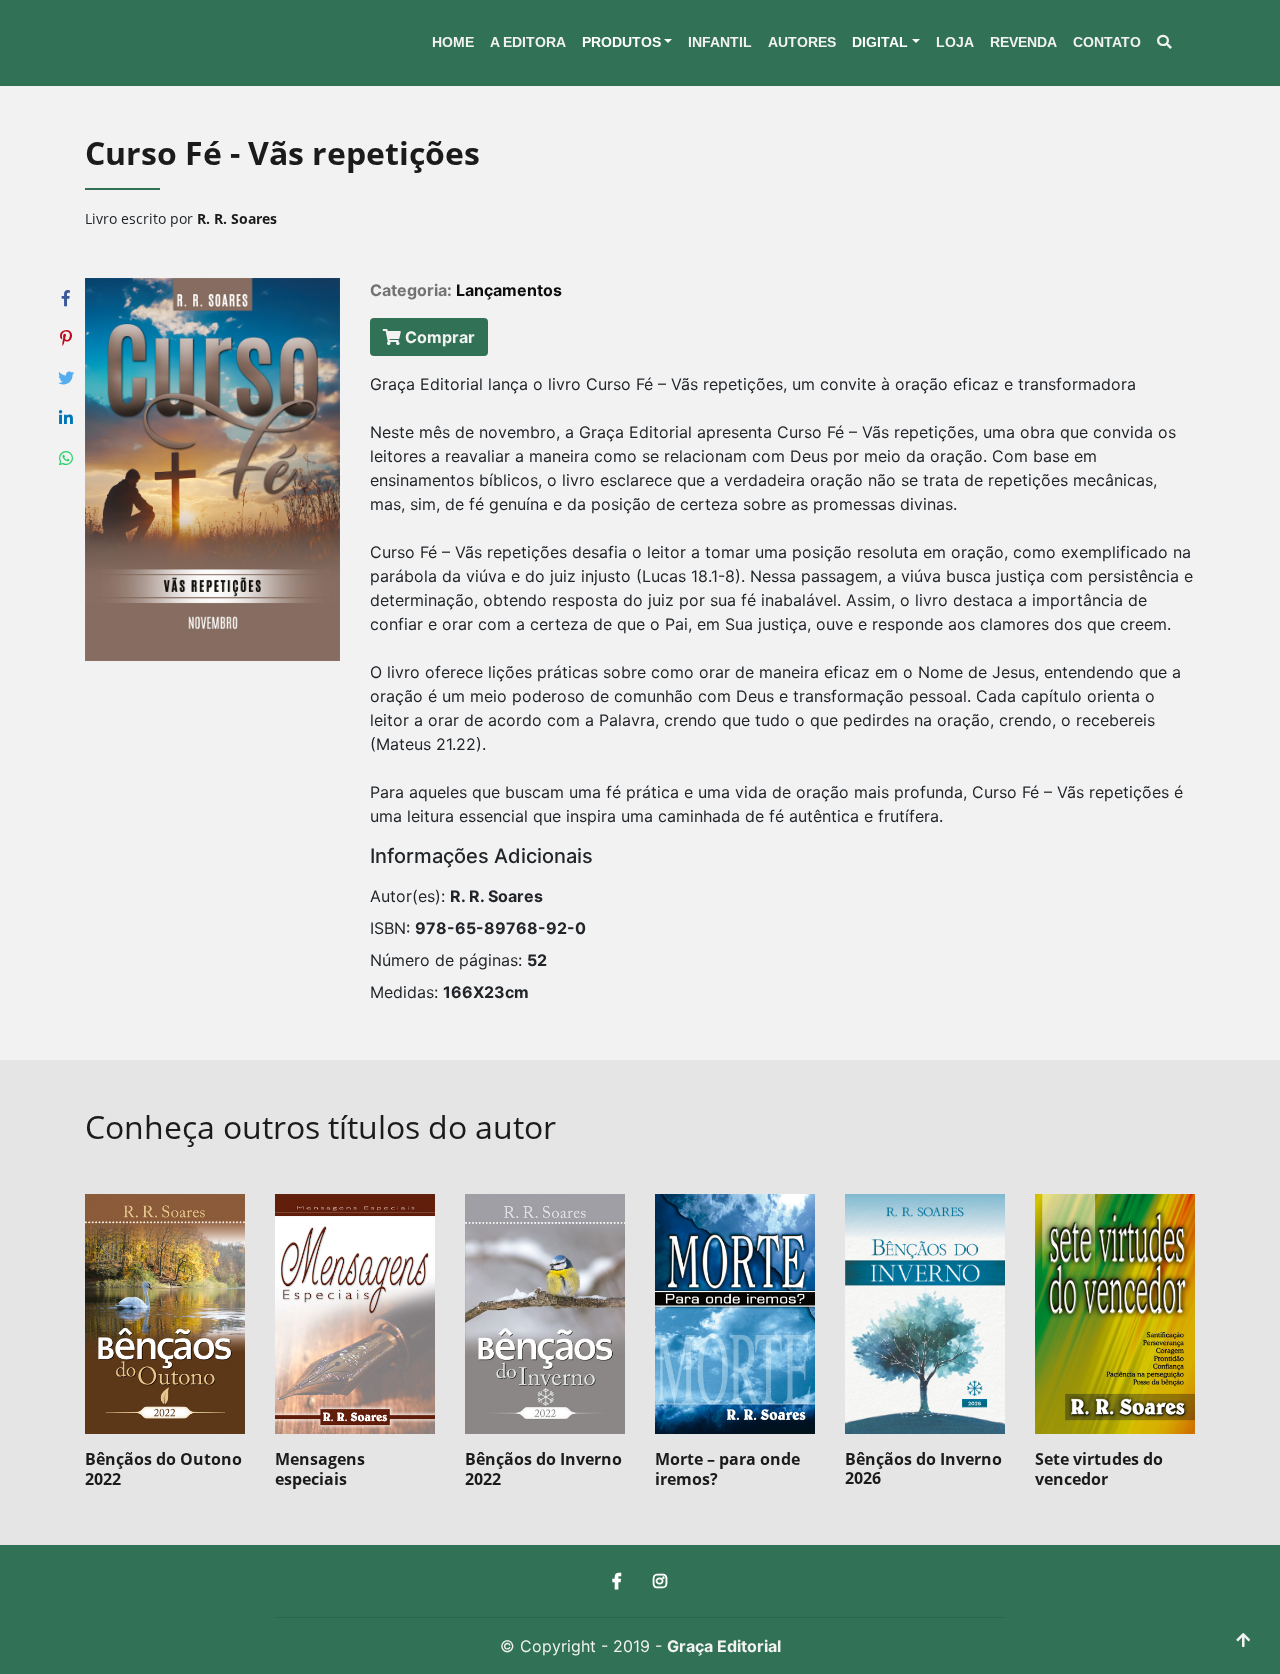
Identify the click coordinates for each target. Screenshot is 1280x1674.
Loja (955, 42)
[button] (627, 43)
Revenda (1023, 42)
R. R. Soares (237, 218)
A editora (528, 42)
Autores (802, 42)
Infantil (720, 42)
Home (453, 42)
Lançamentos (509, 290)
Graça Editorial (724, 1646)
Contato (1107, 42)
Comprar (438, 337)
